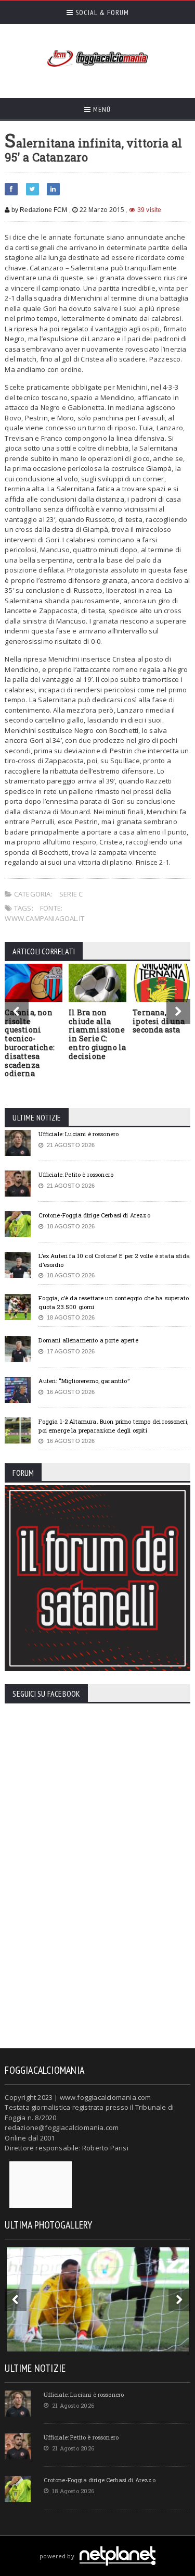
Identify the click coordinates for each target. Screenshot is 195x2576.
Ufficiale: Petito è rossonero (76, 1174)
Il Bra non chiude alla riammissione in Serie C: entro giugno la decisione (97, 1034)
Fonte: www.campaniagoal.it (44, 913)
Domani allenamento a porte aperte (88, 1340)
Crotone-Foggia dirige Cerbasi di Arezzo (94, 1215)
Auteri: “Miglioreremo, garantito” (84, 1381)
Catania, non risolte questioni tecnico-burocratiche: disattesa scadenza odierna (30, 1043)
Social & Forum (101, 13)
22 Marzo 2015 (102, 210)
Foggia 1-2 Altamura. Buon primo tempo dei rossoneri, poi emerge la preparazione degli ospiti (113, 1426)
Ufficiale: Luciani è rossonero (79, 1134)
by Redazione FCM (38, 210)
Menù (101, 109)
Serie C (71, 894)
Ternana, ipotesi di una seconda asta (159, 1021)
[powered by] (97, 2544)
